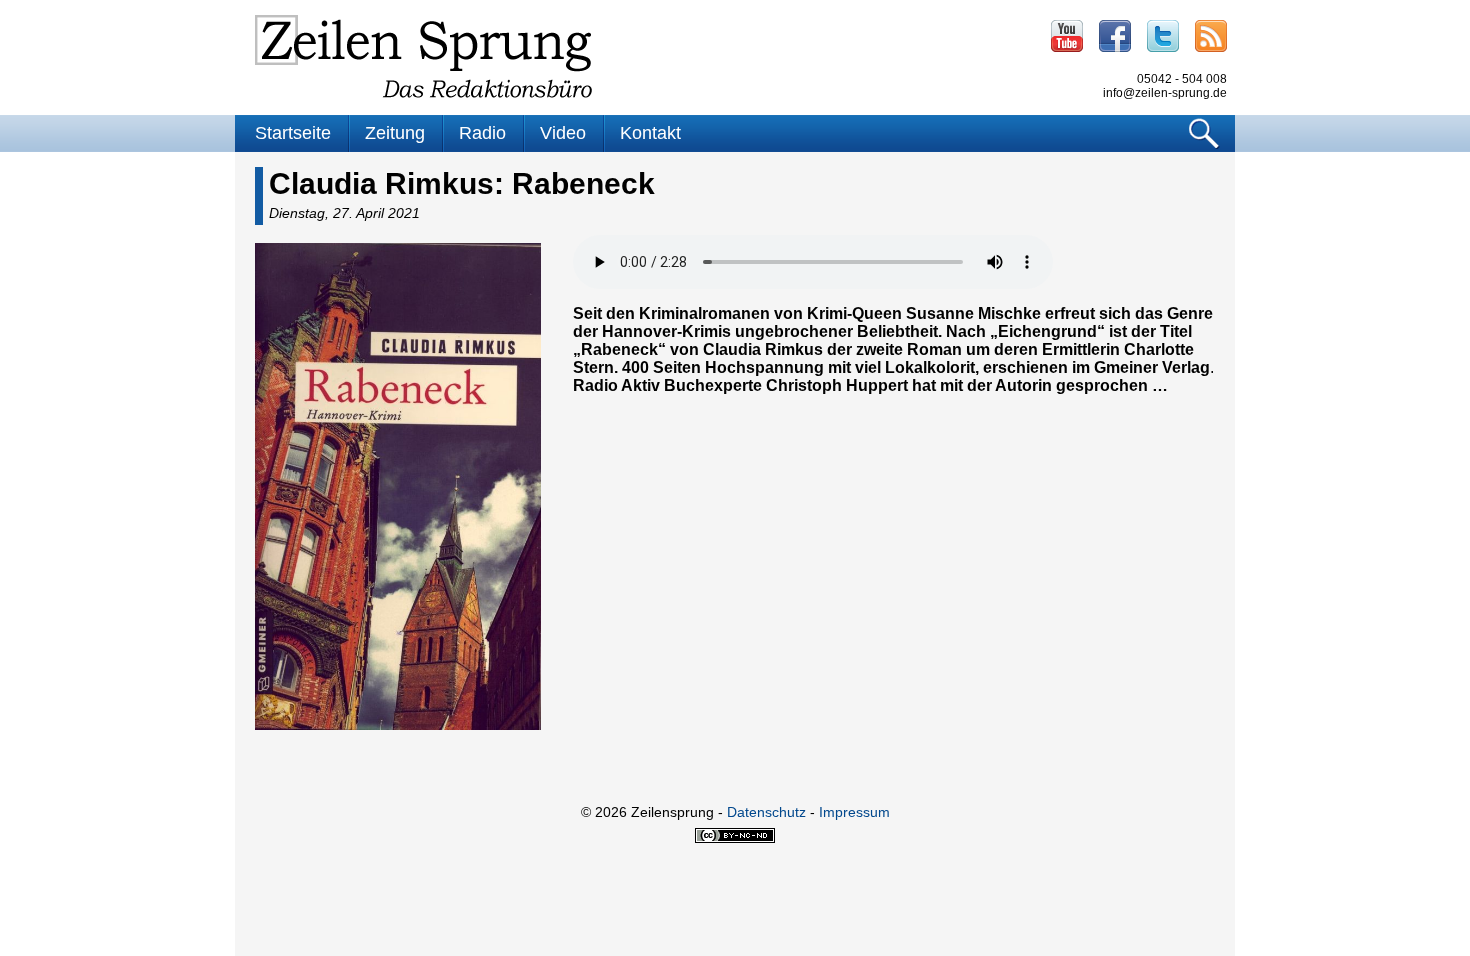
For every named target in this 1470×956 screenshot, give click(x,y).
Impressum (854, 812)
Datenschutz (766, 812)
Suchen (1204, 133)
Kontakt (650, 133)
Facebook (1115, 36)
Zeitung (395, 133)
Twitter (1163, 36)
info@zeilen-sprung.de (1165, 93)
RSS (1211, 36)
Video (563, 133)
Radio (482, 133)
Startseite (293, 133)
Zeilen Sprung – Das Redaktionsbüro (424, 56)
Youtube (1067, 36)
